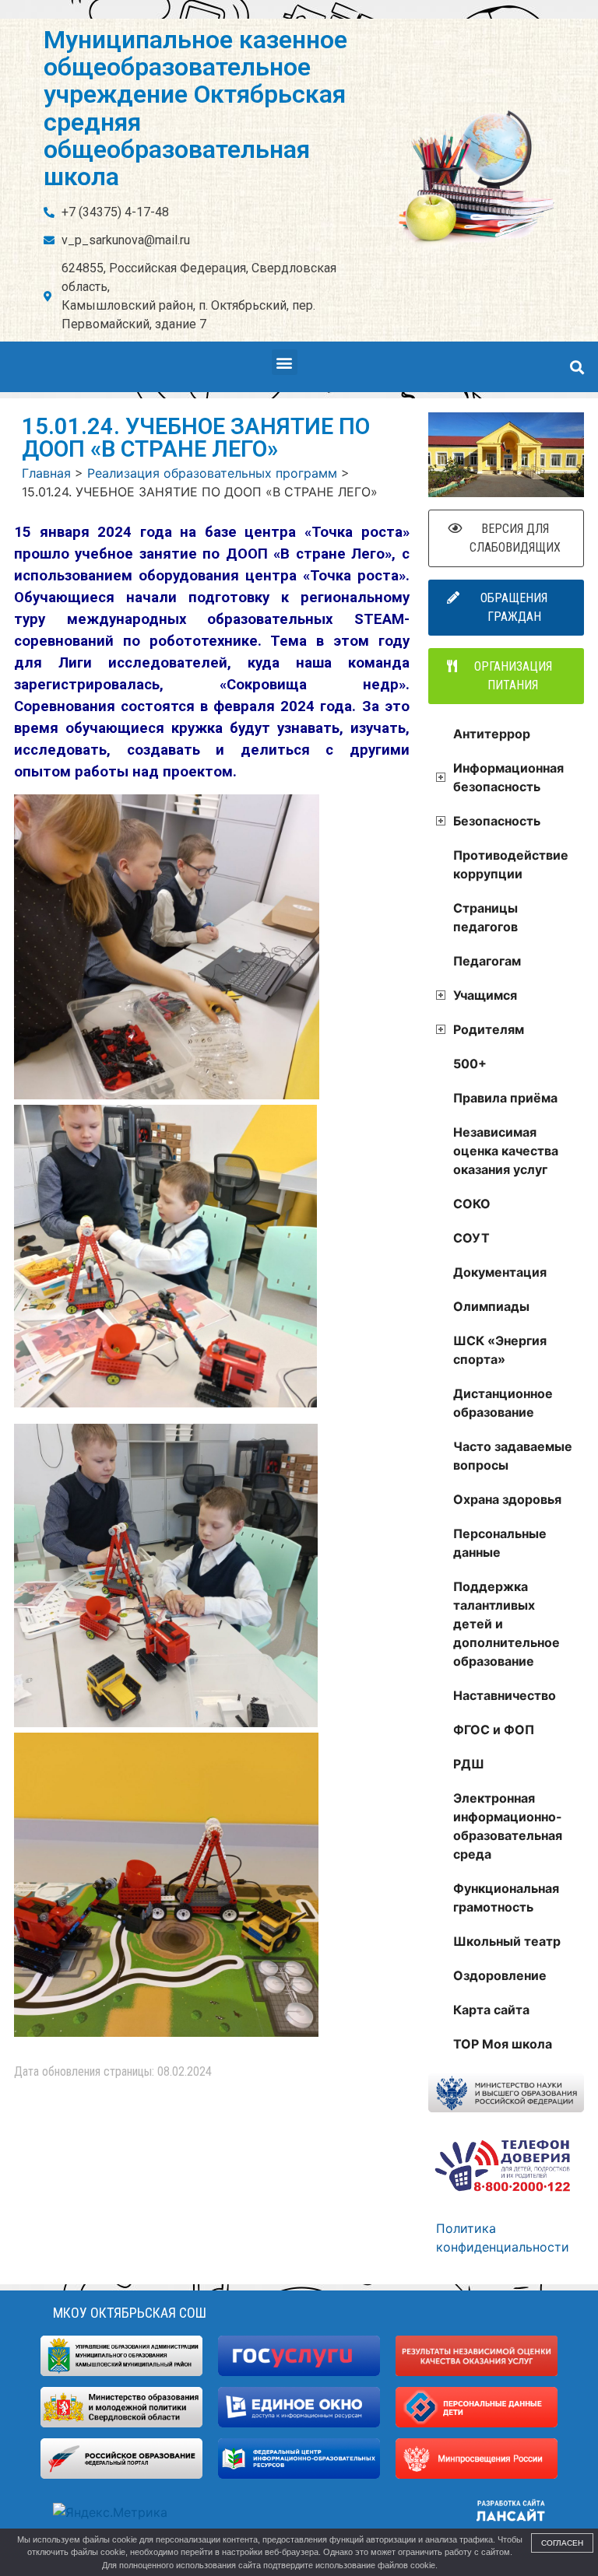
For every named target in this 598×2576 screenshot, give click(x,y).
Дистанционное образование (503, 1403)
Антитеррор (492, 734)
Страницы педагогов (485, 917)
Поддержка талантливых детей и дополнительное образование (507, 1624)
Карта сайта (491, 2010)
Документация (500, 1272)
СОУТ (471, 1238)
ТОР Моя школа (503, 2044)
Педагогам (487, 961)
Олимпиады (491, 1306)
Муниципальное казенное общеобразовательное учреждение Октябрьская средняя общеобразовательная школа (195, 108)
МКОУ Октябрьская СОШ (130, 2313)
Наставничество (505, 1695)
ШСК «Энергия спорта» (500, 1350)
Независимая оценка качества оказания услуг (506, 1151)
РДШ (469, 1764)
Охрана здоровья (507, 1499)
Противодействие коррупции (511, 864)
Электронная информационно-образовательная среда (508, 1826)
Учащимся (485, 995)
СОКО (472, 1204)
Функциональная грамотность (506, 1898)
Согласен (562, 2543)
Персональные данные (500, 1543)
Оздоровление (500, 1975)
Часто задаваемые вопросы (513, 1456)
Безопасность (497, 821)
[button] (285, 362)
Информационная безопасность (508, 777)
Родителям (489, 1029)
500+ (470, 1064)
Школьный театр (507, 1941)
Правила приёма (505, 1098)
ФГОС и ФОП (494, 1730)
